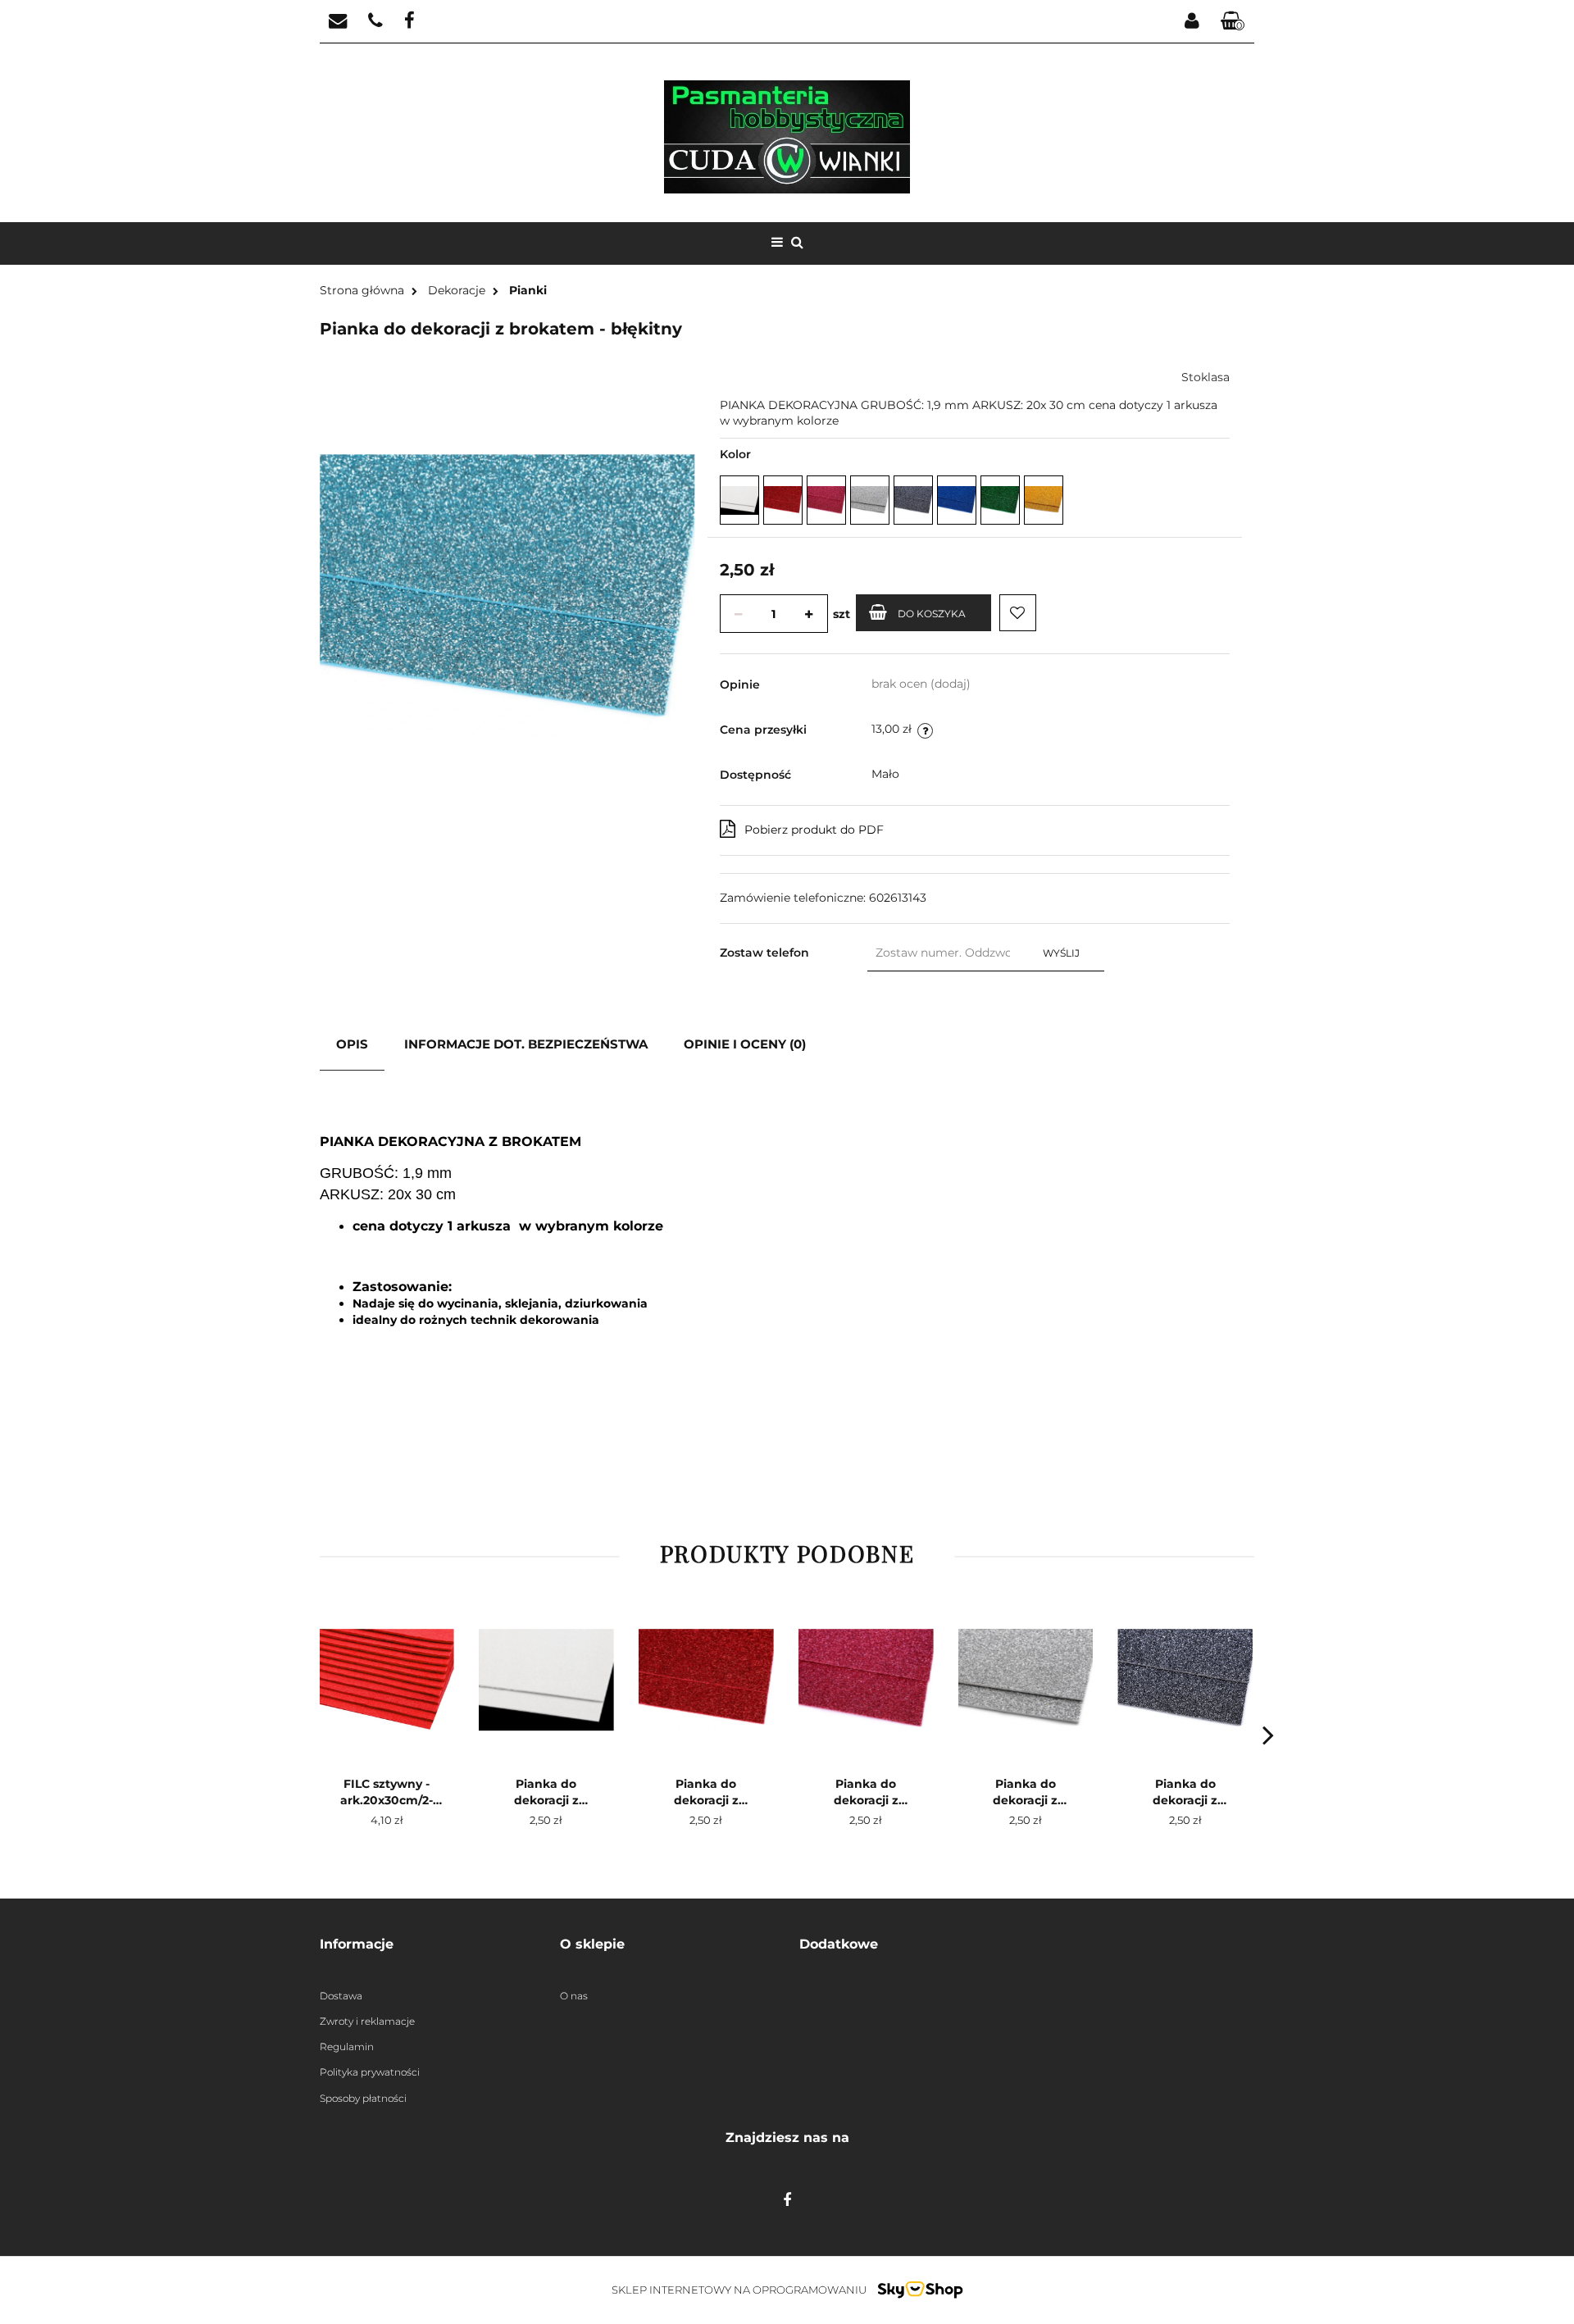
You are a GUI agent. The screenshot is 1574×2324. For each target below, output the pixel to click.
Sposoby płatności (363, 2098)
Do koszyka (932, 614)
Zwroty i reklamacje (367, 2021)
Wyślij (1061, 953)
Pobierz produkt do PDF (814, 830)
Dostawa (341, 1996)
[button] (428, 1945)
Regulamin (347, 2047)
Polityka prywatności (370, 2072)
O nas (574, 1996)
